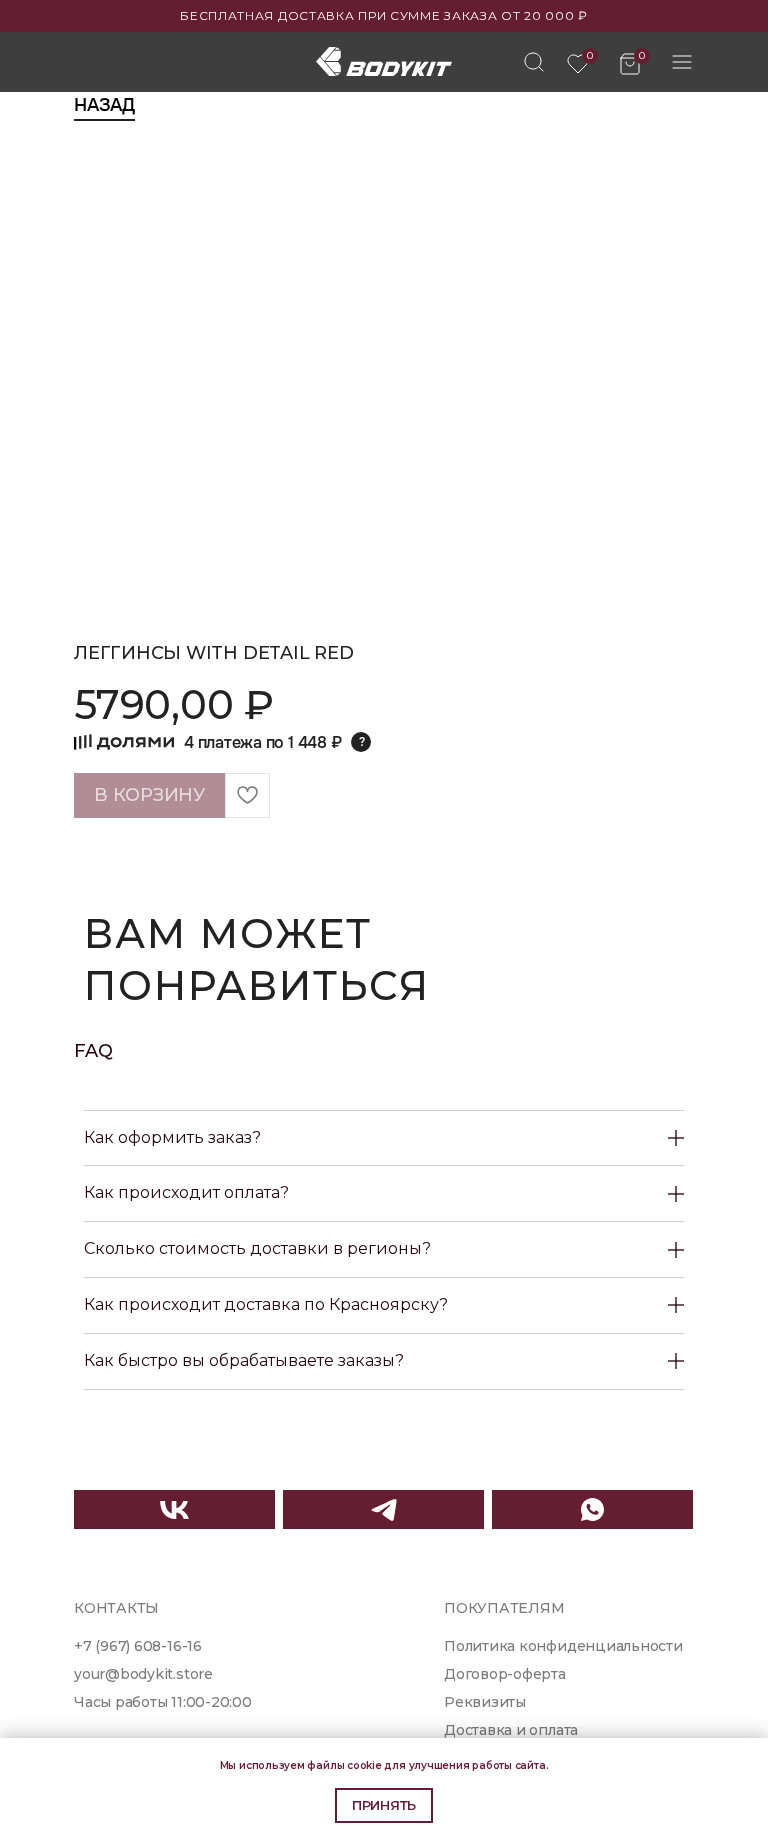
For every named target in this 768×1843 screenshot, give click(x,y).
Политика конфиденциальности (563, 1646)
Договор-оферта (505, 1674)
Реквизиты (485, 1702)
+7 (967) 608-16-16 (138, 1646)
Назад (104, 105)
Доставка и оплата (511, 1730)
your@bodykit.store (143, 1674)
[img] (534, 62)
